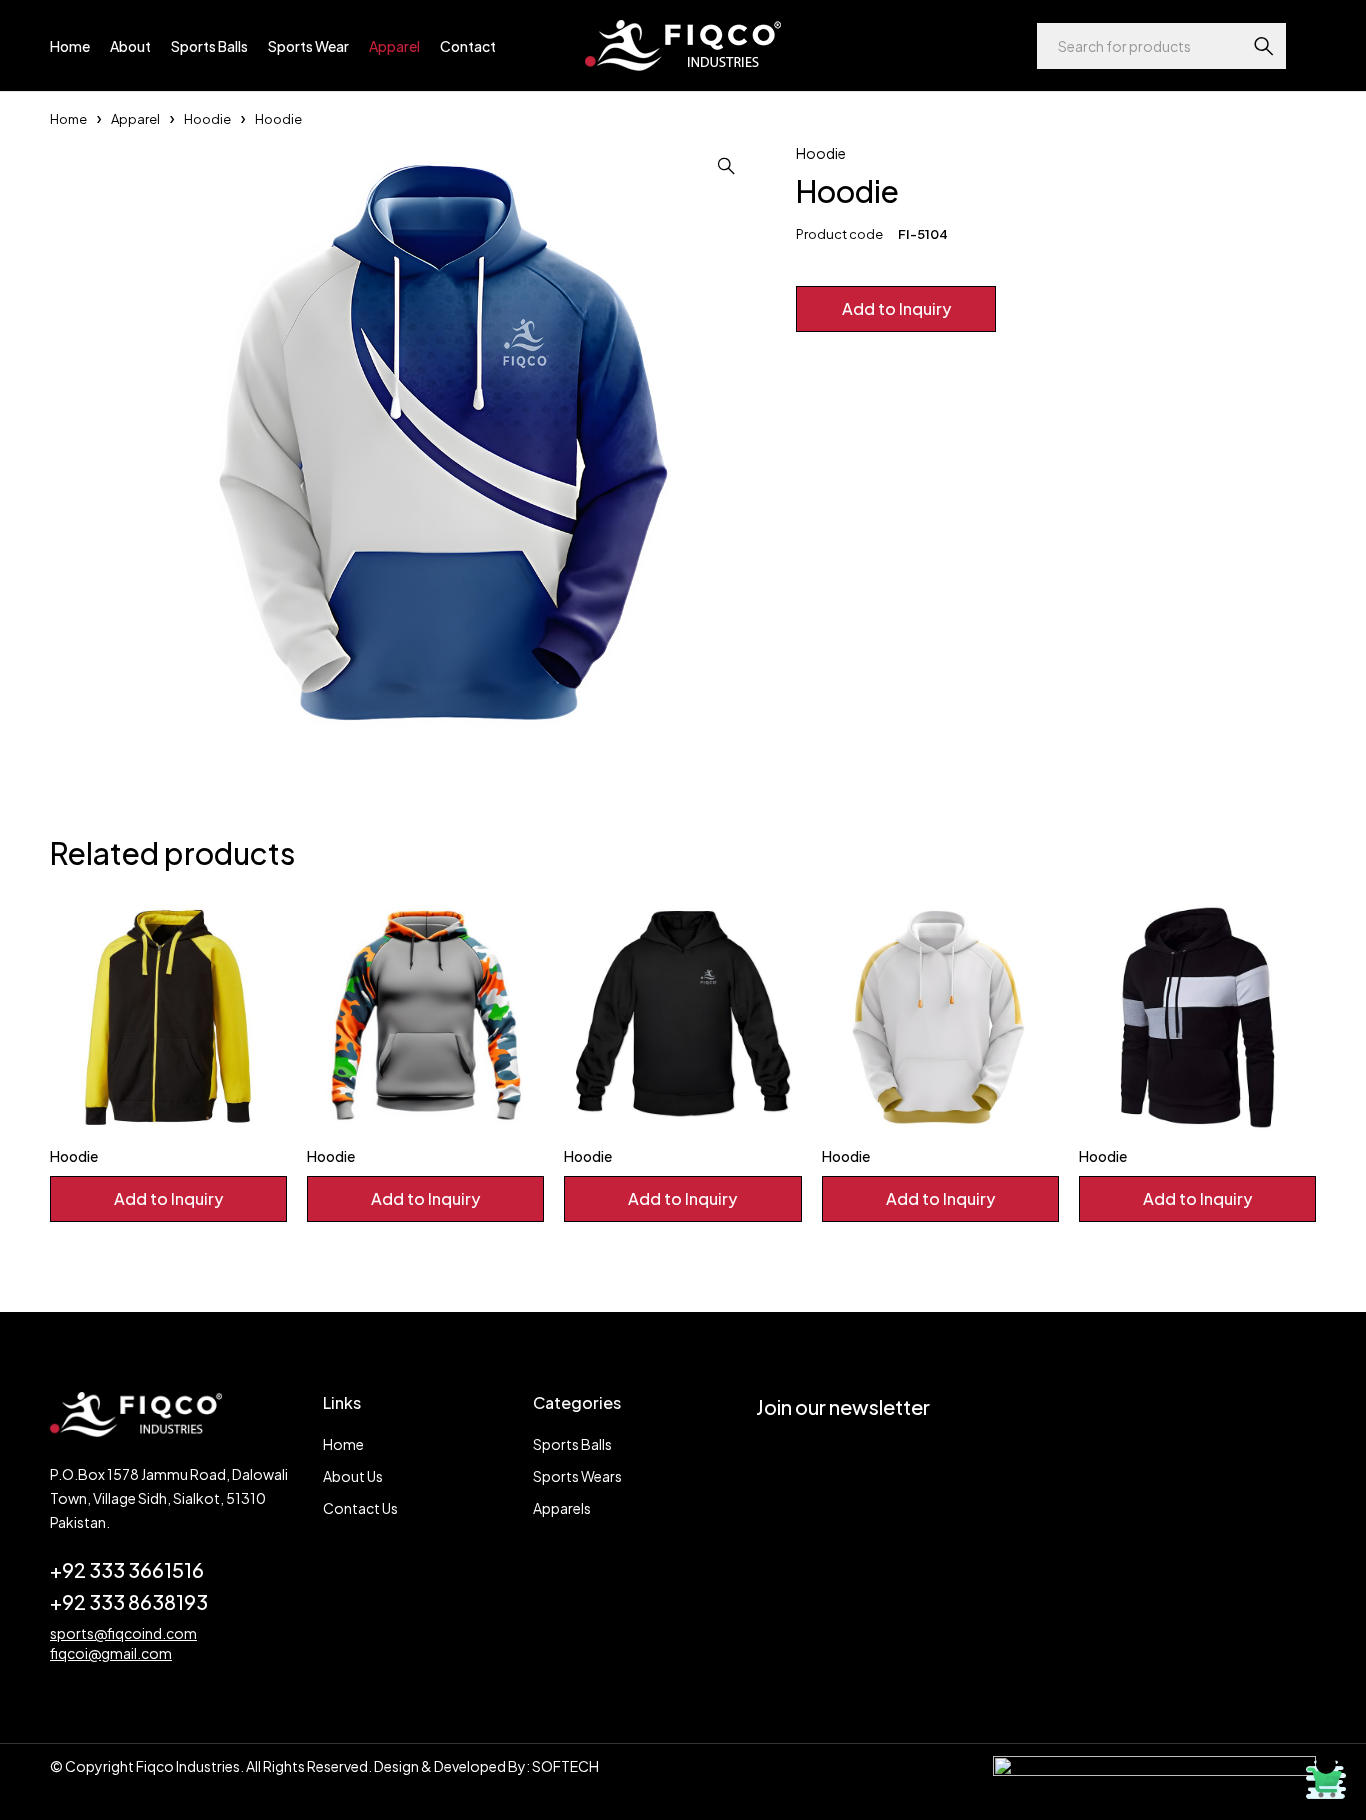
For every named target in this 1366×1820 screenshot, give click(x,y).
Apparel (135, 119)
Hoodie (207, 119)
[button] (726, 166)
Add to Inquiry (896, 308)
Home (68, 119)
